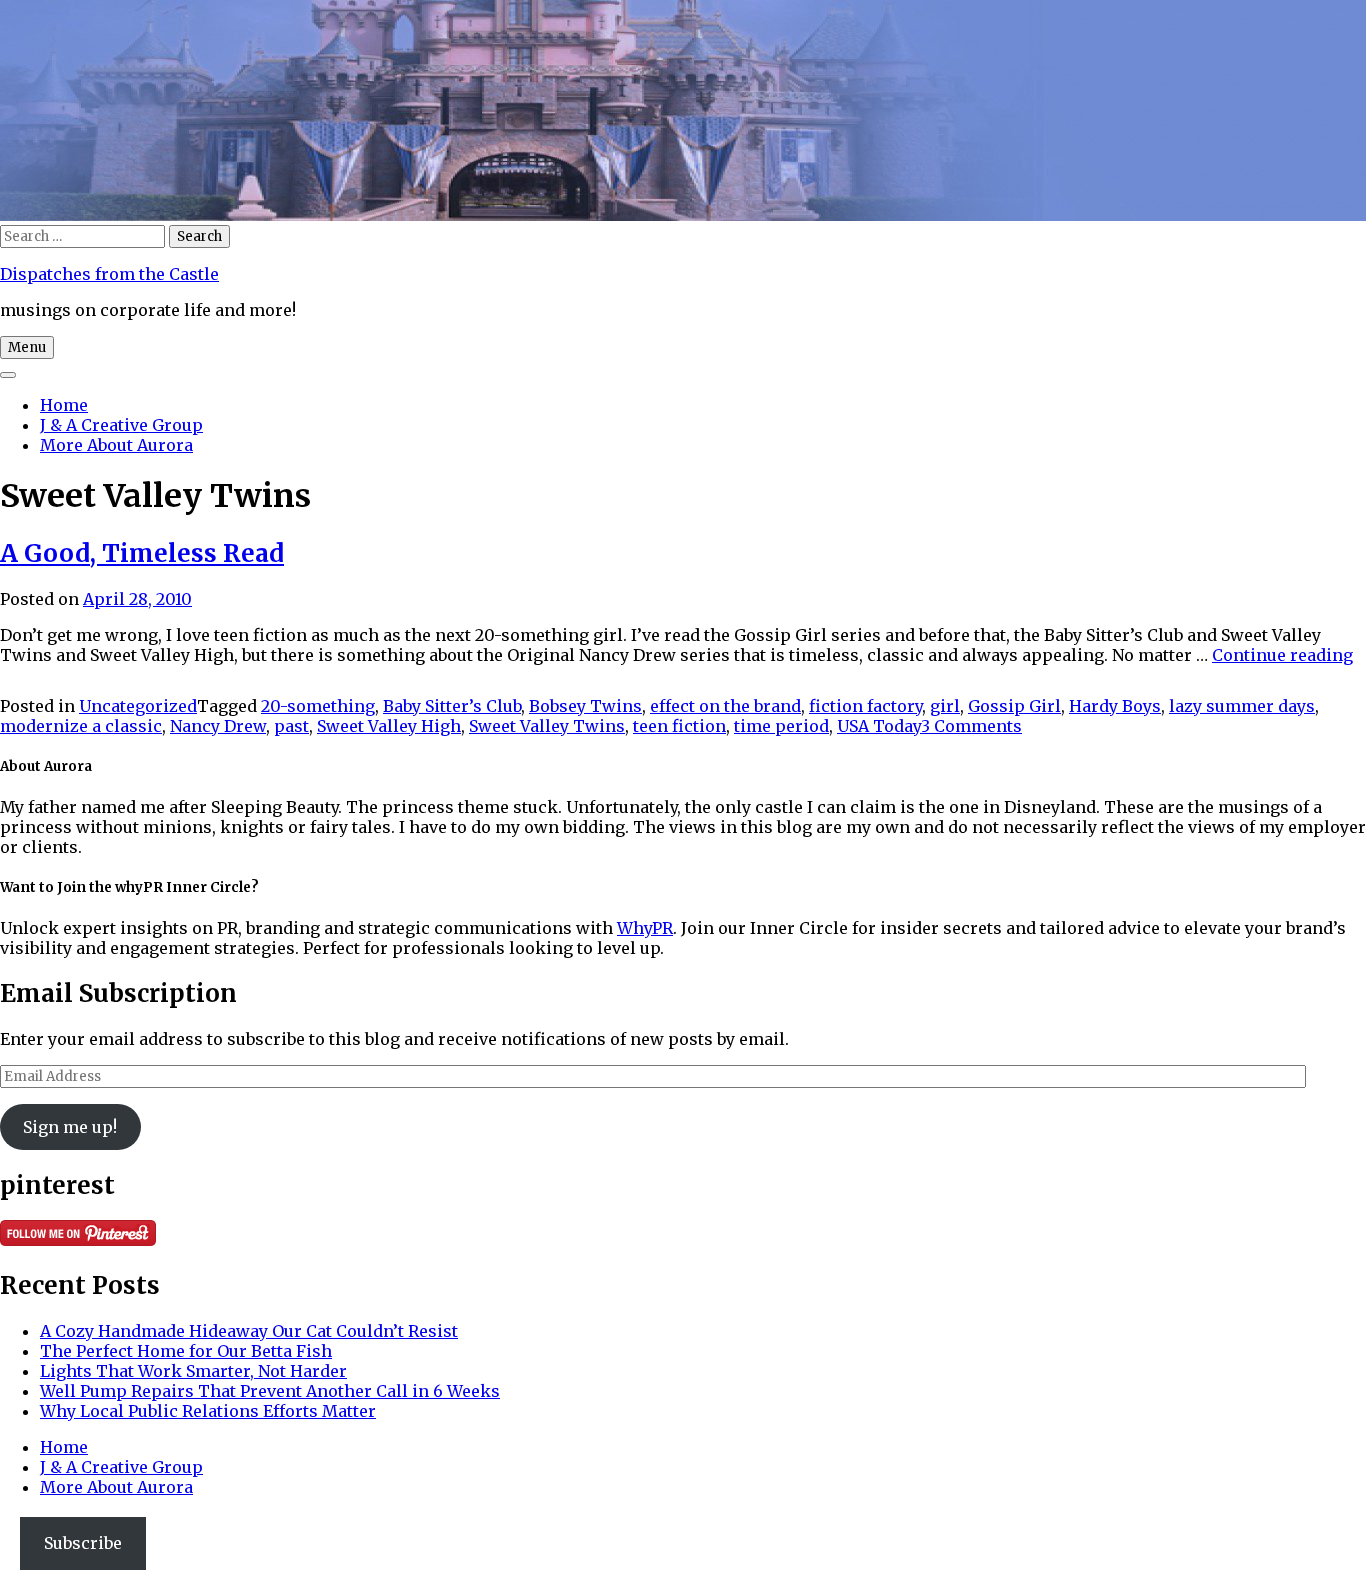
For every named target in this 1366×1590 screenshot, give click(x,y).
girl (945, 706)
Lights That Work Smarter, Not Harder (193, 1371)
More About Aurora (116, 445)
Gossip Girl (1014, 706)
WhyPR (645, 928)
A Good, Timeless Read (142, 553)
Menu (27, 347)
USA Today (879, 726)
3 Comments (971, 726)
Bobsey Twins (585, 706)
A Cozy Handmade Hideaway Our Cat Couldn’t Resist (249, 1331)
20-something (318, 706)
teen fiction (679, 726)
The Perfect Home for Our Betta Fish (186, 1351)
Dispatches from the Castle (109, 274)
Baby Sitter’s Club (452, 706)
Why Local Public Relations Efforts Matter (208, 1411)
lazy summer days (1242, 706)
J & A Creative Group (121, 425)
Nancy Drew (218, 726)
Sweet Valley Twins (547, 726)
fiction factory (865, 706)
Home (64, 405)
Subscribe (83, 1543)
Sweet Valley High (389, 726)
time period (781, 726)
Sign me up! (70, 1127)
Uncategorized (138, 706)
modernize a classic (81, 726)
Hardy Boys (1115, 706)
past (291, 726)
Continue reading (1282, 655)
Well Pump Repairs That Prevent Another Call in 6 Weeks (270, 1391)
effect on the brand (725, 706)
